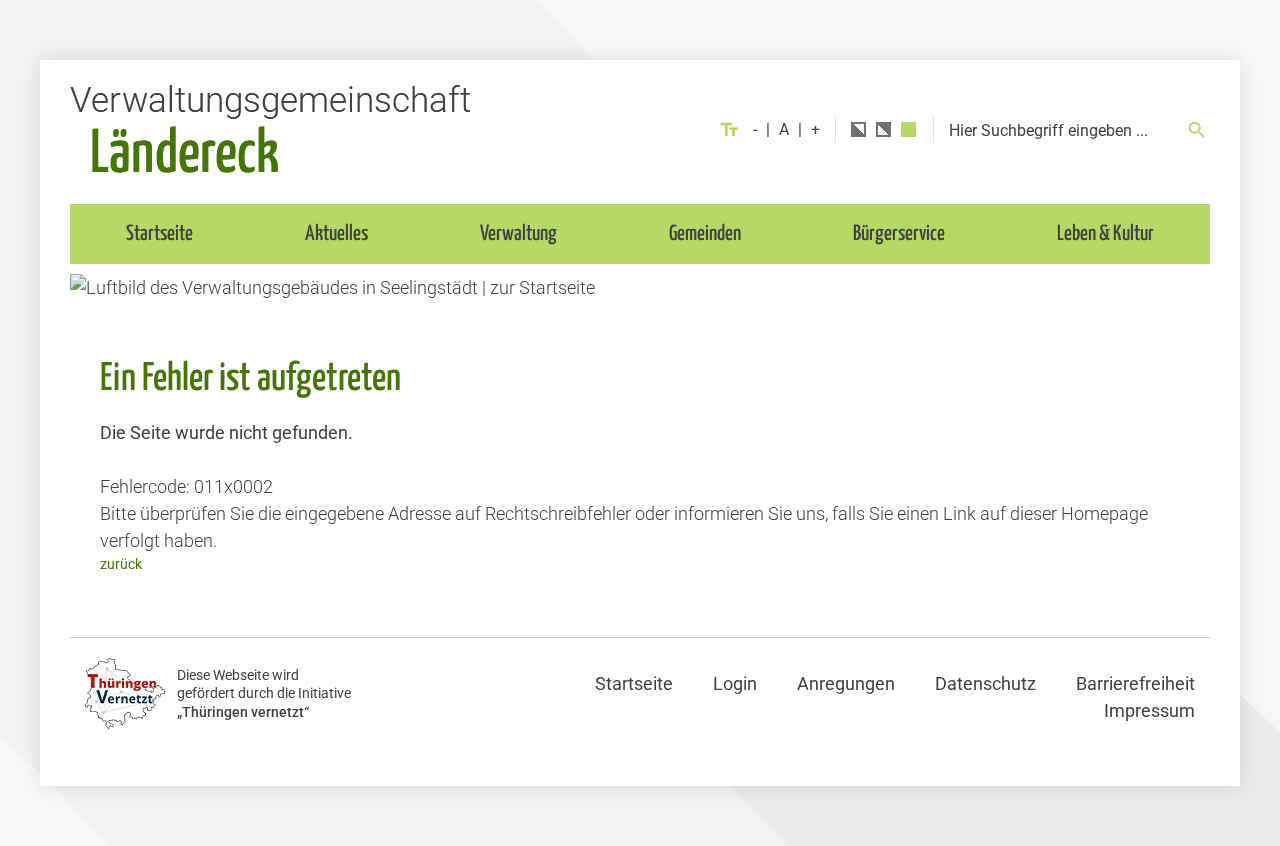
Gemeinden (705, 234)
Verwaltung (518, 234)
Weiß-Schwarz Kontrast (883, 129)
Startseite (159, 234)
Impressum (1149, 710)
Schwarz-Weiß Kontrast (858, 129)
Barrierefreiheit (1135, 683)
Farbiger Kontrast (908, 129)
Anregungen (846, 683)
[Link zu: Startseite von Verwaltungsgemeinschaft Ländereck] (270, 129)
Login (735, 683)
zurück (121, 564)
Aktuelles (336, 234)
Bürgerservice (899, 234)
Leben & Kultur (1105, 234)
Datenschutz (985, 683)
